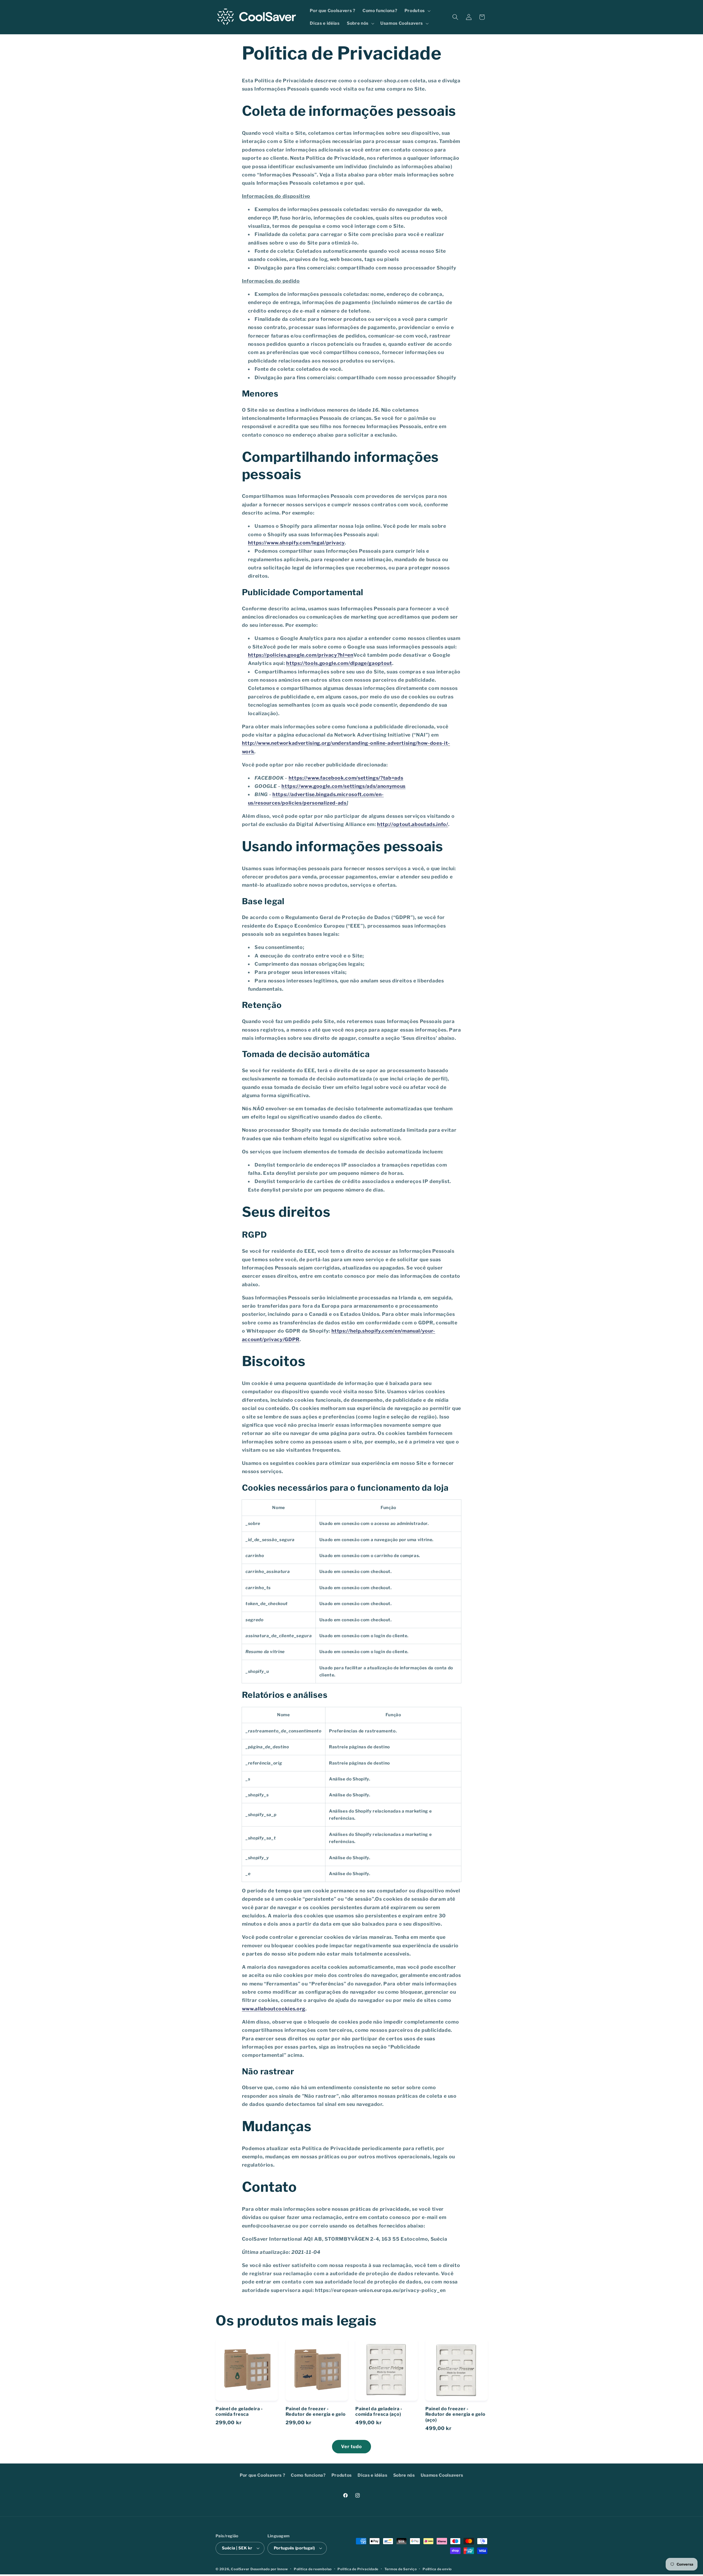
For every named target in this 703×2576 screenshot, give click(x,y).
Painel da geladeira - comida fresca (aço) (379, 2411)
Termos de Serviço (401, 2569)
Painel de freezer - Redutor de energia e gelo (316, 2411)
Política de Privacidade (358, 2569)
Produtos (342, 2475)
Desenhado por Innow (269, 2569)
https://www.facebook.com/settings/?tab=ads (346, 778)
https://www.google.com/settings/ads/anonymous (344, 786)
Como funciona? (308, 2475)
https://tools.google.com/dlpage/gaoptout (339, 663)
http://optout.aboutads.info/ (412, 824)
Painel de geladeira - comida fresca (239, 2411)
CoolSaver (240, 2569)
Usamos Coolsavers (442, 2475)
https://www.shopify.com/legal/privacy (296, 543)
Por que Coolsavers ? (262, 2475)
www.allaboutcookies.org (274, 2009)
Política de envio (437, 2569)
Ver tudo (352, 2446)
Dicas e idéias (372, 2475)
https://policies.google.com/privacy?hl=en (301, 655)
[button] (417, 11)
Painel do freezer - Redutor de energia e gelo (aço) (455, 2414)
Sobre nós (404, 2475)
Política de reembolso (313, 2569)
